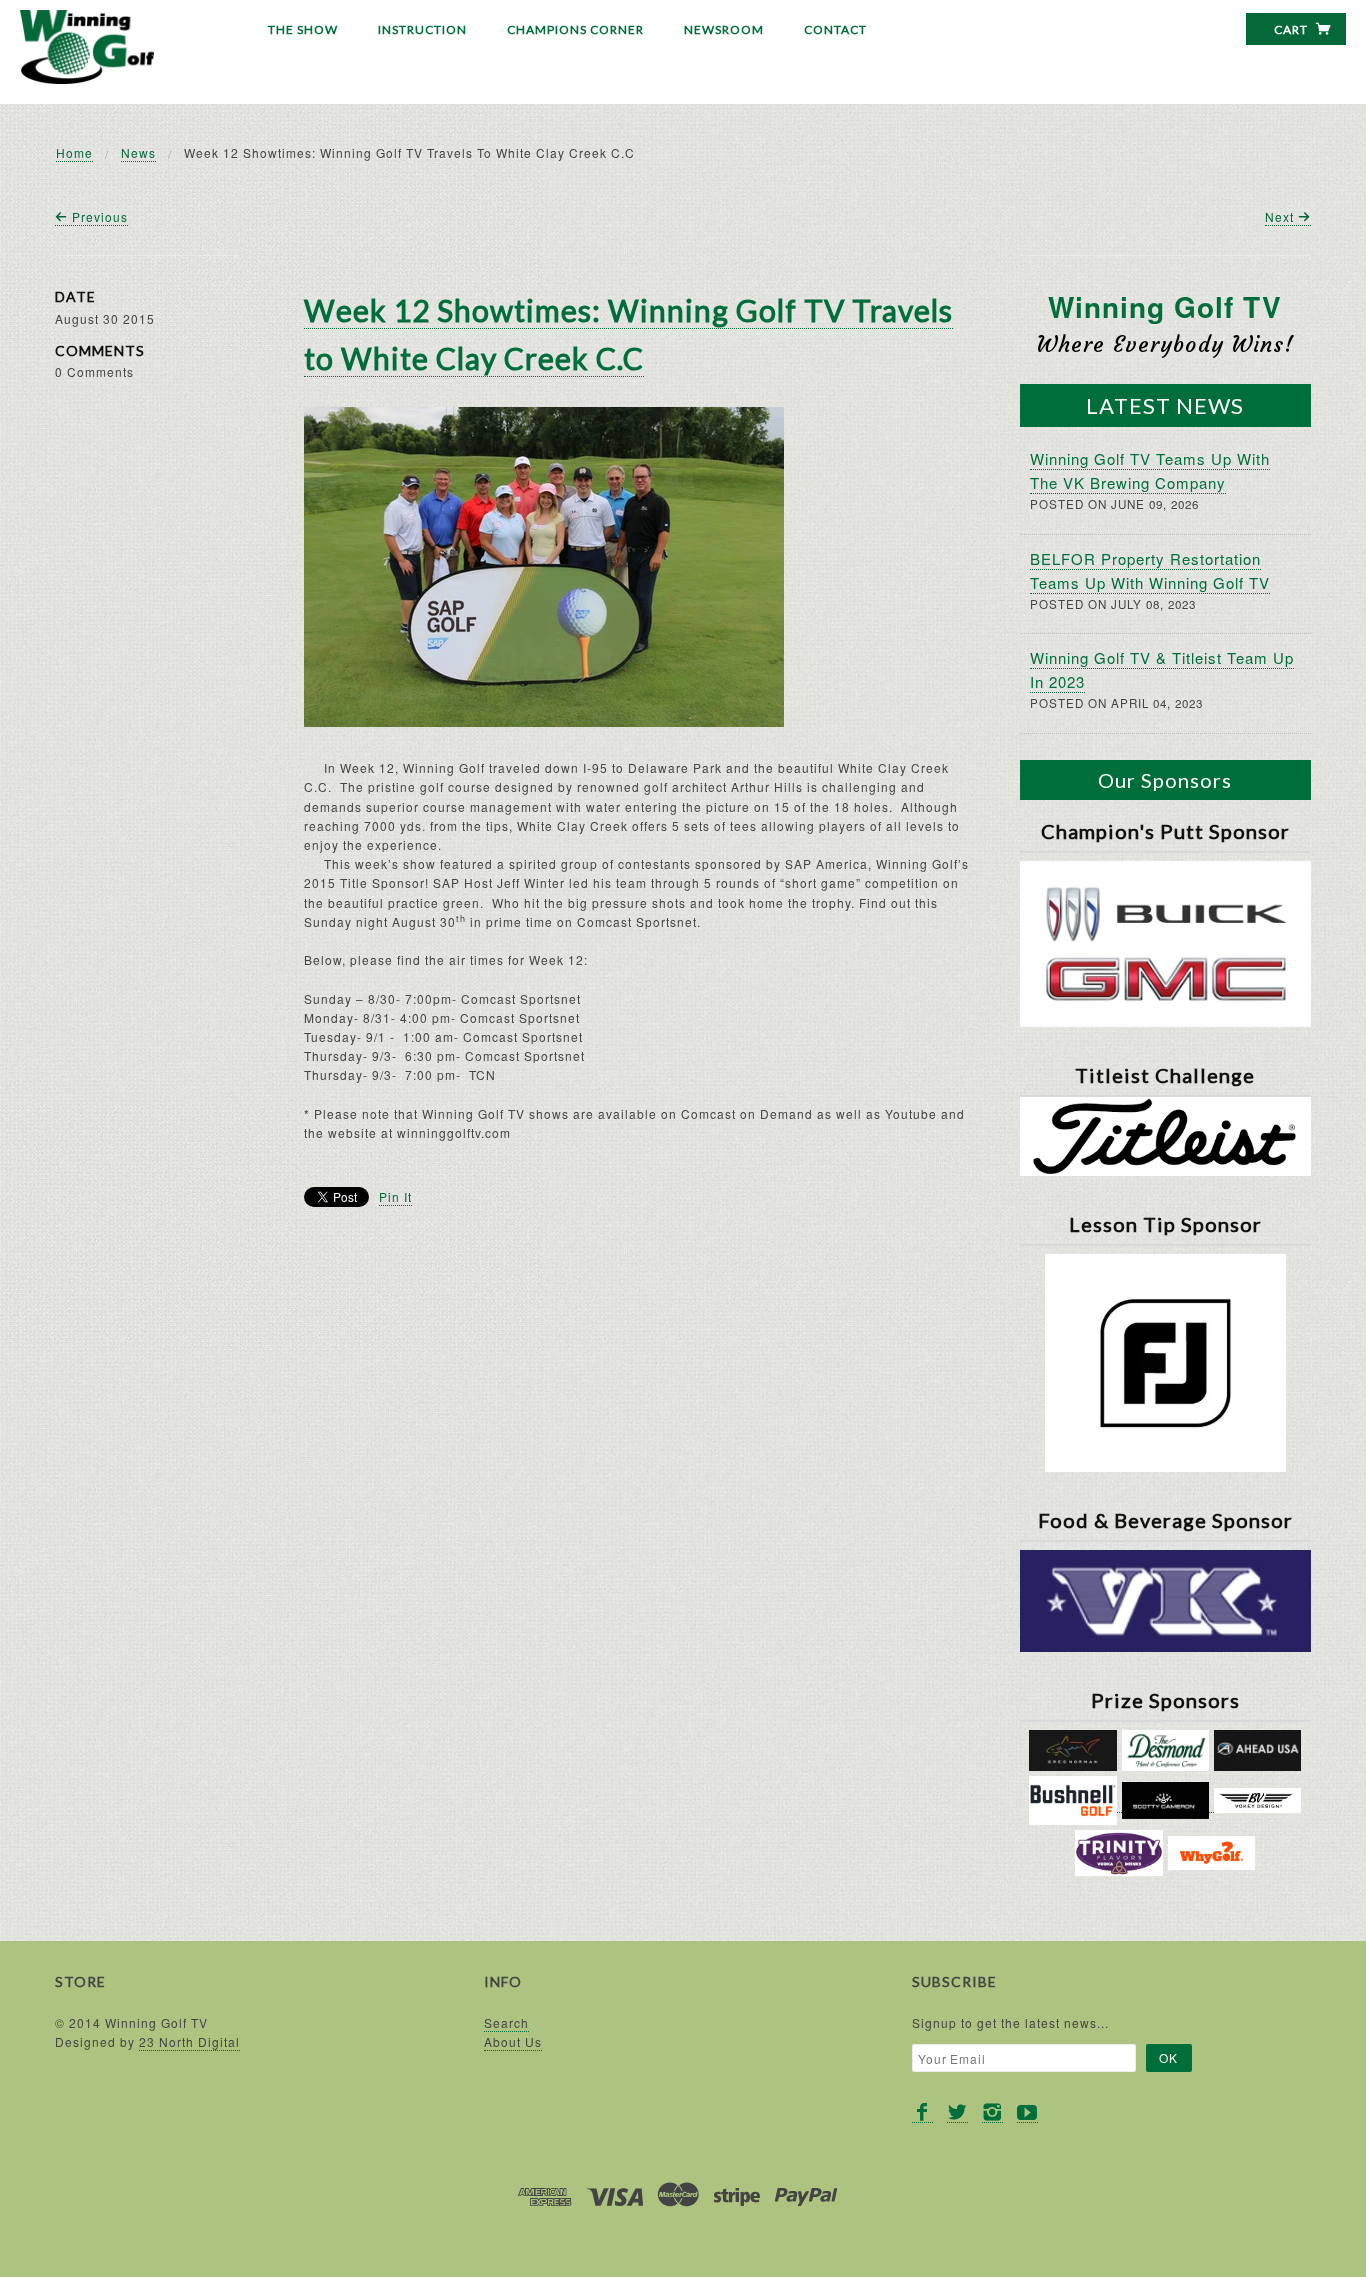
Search (506, 2022)
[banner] (87, 47)
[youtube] (1027, 2112)
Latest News (1165, 405)
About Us (513, 2041)
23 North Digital (189, 2041)
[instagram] (992, 2112)
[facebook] (922, 2112)
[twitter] (957, 2112)
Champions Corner (575, 29)
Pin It (395, 1196)
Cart (1292, 29)
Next (1281, 216)
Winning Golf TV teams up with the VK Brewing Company (1150, 470)
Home (74, 152)
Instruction (422, 29)
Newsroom (724, 29)
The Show (303, 29)
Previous (98, 216)
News (138, 152)
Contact (835, 29)
